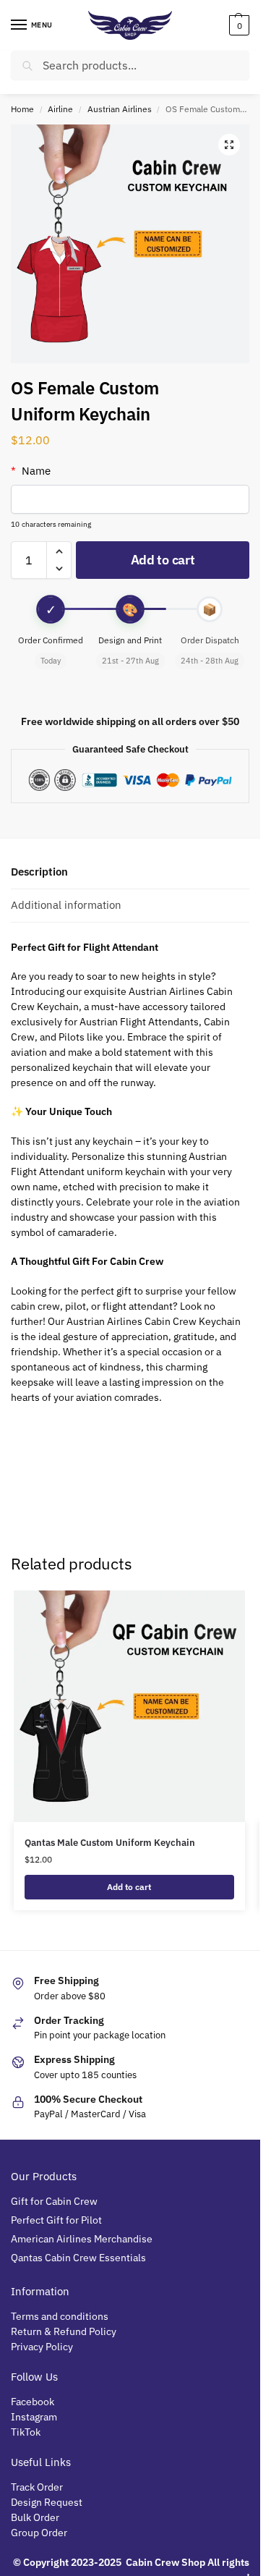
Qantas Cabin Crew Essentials (78, 2258)
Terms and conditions (60, 2316)
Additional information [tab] (66, 905)
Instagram (34, 2417)
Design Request (47, 2502)
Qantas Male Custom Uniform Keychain (110, 1843)
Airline (60, 109)
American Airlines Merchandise (82, 2239)
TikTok (26, 2432)
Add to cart (163, 560)
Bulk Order (36, 2517)
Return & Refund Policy (64, 2331)
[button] (237, 25)
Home (22, 109)
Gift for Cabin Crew (54, 2201)
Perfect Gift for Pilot (56, 2220)
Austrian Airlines (120, 109)
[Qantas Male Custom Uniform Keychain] (129, 1706)
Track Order (37, 2487)
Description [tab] (39, 872)
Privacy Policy (42, 2347)
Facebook (33, 2402)
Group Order (40, 2533)
